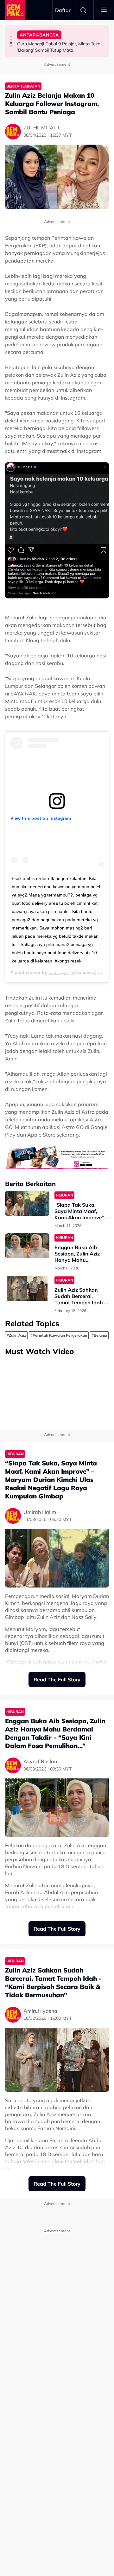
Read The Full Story (57, 1679)
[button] (11, 36)
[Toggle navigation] (104, 10)
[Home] (15, 10)
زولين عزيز (59, 972)
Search (83, 10)
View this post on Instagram (41, 818)
